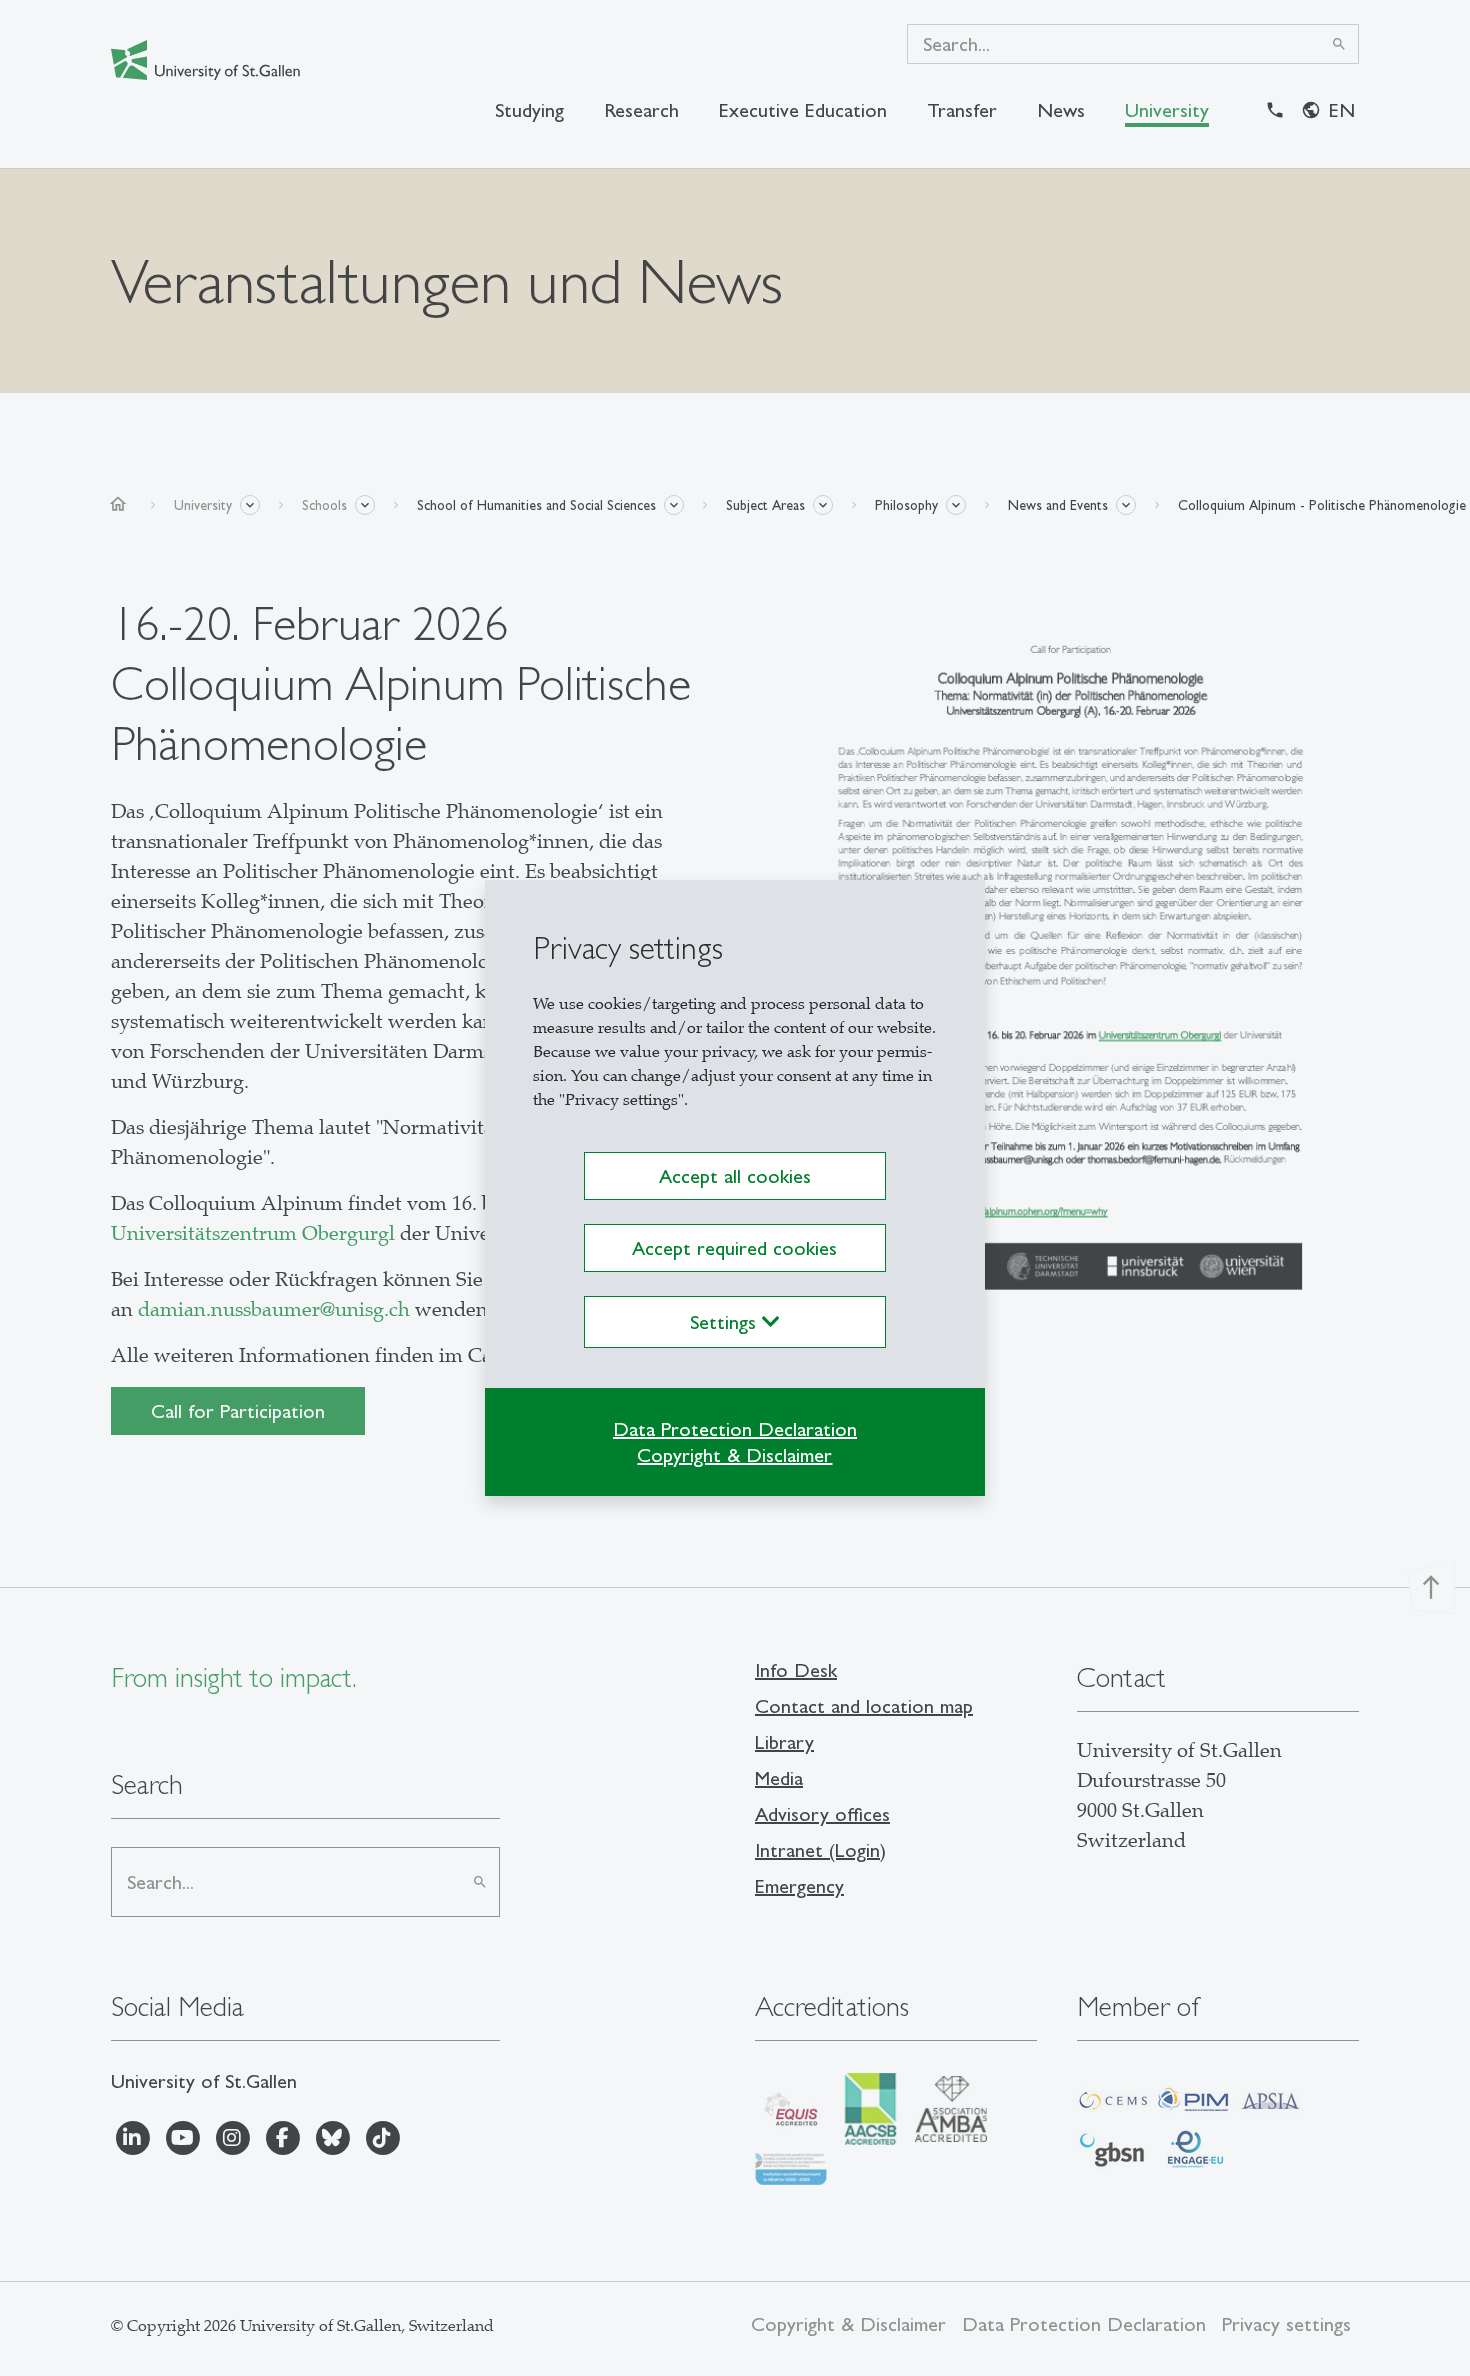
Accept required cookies (734, 1248)
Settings (726, 1322)
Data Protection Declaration (735, 1429)
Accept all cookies (735, 1176)
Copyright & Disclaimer (734, 1455)
